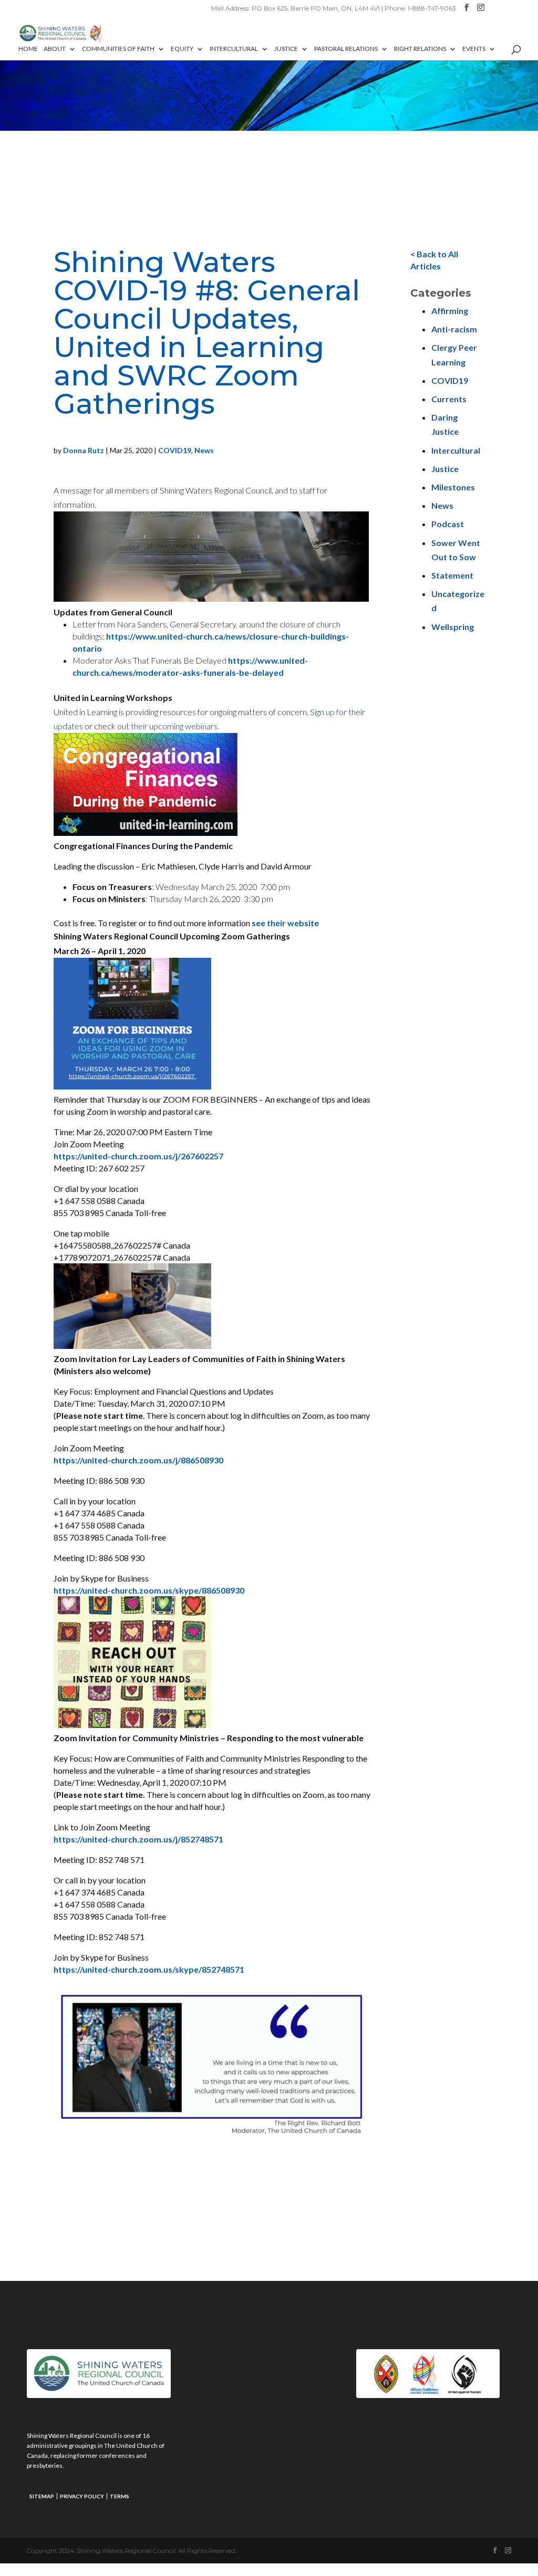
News (204, 450)
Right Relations (420, 49)
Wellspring (453, 627)
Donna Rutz (84, 450)
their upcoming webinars (174, 726)
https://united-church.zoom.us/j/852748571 (138, 1839)
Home (28, 49)
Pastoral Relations (346, 49)
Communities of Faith (118, 49)
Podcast (448, 524)
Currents (449, 399)
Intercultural (234, 49)
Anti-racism (454, 329)
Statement (452, 575)
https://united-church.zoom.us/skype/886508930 (149, 1590)
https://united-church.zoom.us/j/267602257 (138, 1156)
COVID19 (175, 450)
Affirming (450, 311)
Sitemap (42, 2496)
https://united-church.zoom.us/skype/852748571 (149, 1969)
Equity (182, 49)
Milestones (453, 487)
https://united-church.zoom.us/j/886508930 (138, 1460)
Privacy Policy (82, 2496)
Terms (120, 2496)
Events (474, 49)
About (55, 49)
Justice (286, 49)
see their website (285, 923)
